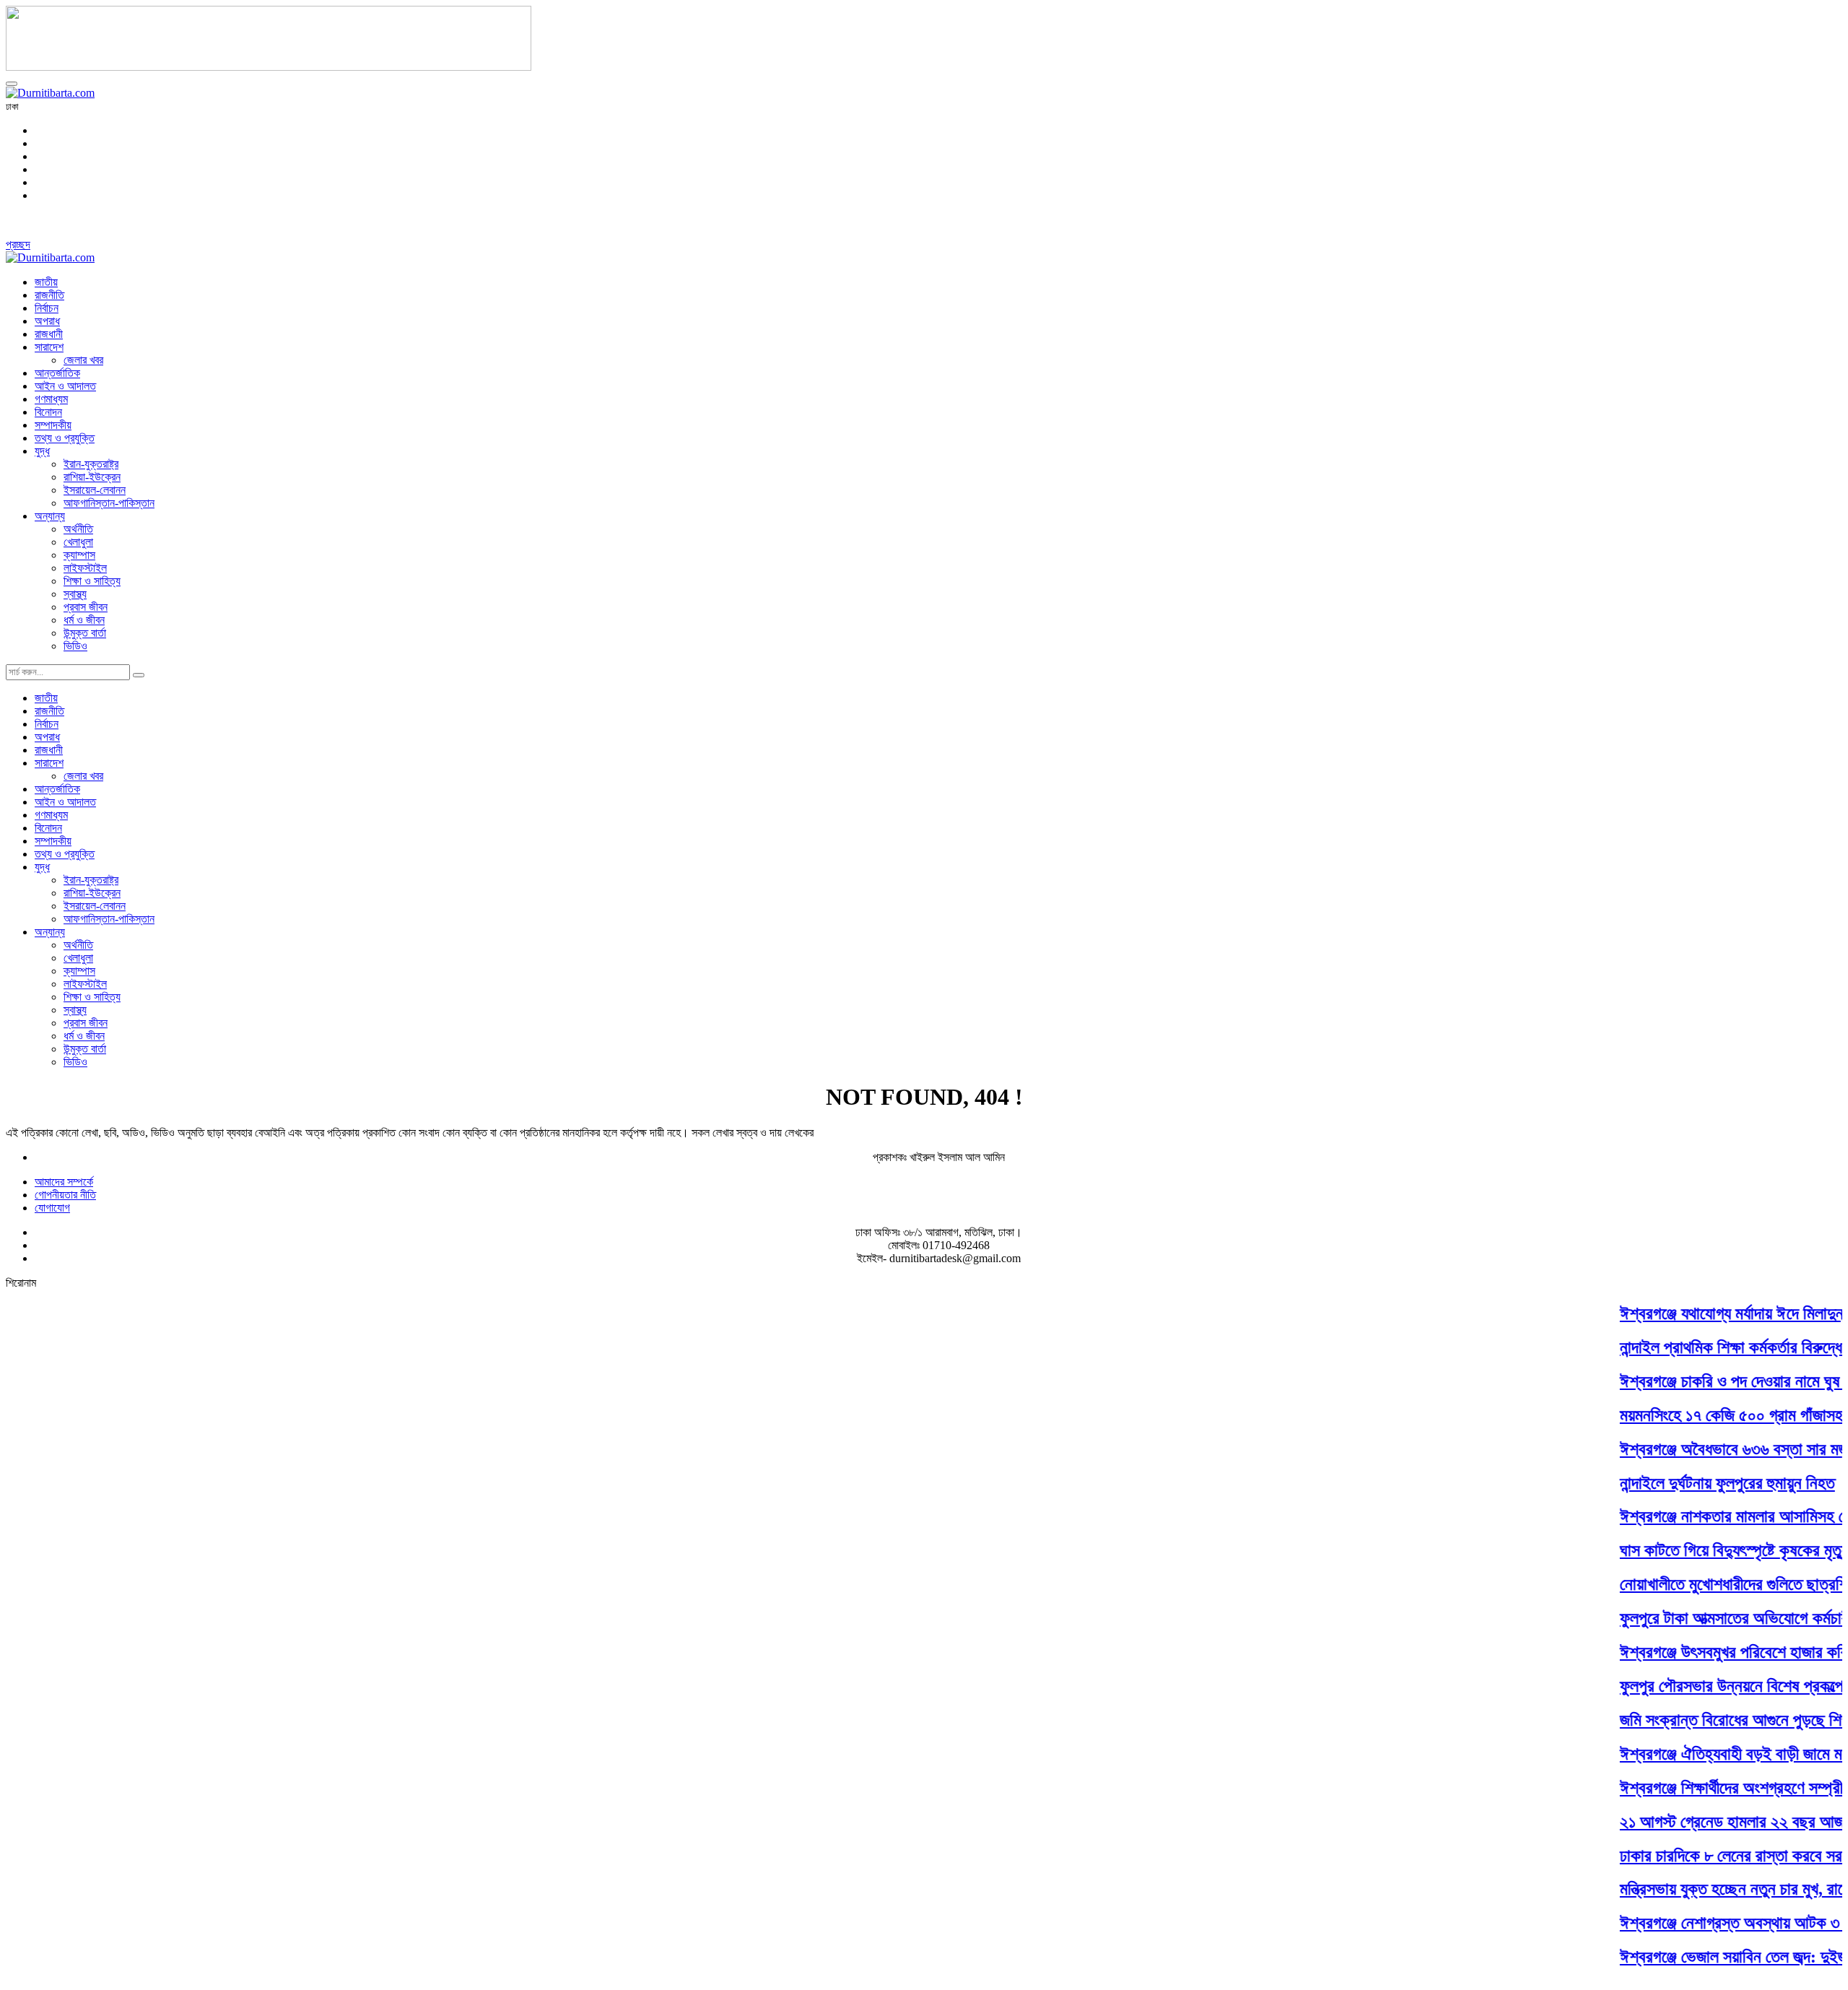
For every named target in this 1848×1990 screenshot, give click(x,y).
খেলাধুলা (78, 542)
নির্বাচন (47, 308)
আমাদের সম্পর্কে (64, 1182)
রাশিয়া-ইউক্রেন (92, 477)
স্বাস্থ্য (75, 594)
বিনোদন (48, 412)
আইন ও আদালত (65, 386)
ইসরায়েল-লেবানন (95, 490)
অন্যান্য (50, 516)
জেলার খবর (83, 360)
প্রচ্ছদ (18, 244)
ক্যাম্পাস (79, 555)
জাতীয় (46, 282)
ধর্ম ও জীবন (84, 620)
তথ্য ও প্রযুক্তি (65, 438)
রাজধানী (49, 334)
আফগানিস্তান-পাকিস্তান (109, 503)
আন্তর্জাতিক (57, 373)
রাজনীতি (49, 295)
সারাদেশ (49, 347)
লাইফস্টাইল (85, 568)
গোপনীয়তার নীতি (65, 1195)
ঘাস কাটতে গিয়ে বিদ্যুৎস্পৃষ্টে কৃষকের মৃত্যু (1710, 1550)
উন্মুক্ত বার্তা (85, 633)
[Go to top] (12, 84)
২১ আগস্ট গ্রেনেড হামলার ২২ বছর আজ (1708, 1821)
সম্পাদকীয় (53, 425)
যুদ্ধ (42, 451)
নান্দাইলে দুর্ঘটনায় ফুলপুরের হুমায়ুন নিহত (1704, 1482)
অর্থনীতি (78, 529)
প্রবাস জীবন (86, 607)
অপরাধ (47, 321)
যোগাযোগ (52, 1208)
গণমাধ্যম (51, 399)
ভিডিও (75, 646)
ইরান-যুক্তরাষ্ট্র (91, 464)
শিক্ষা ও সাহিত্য (92, 581)
